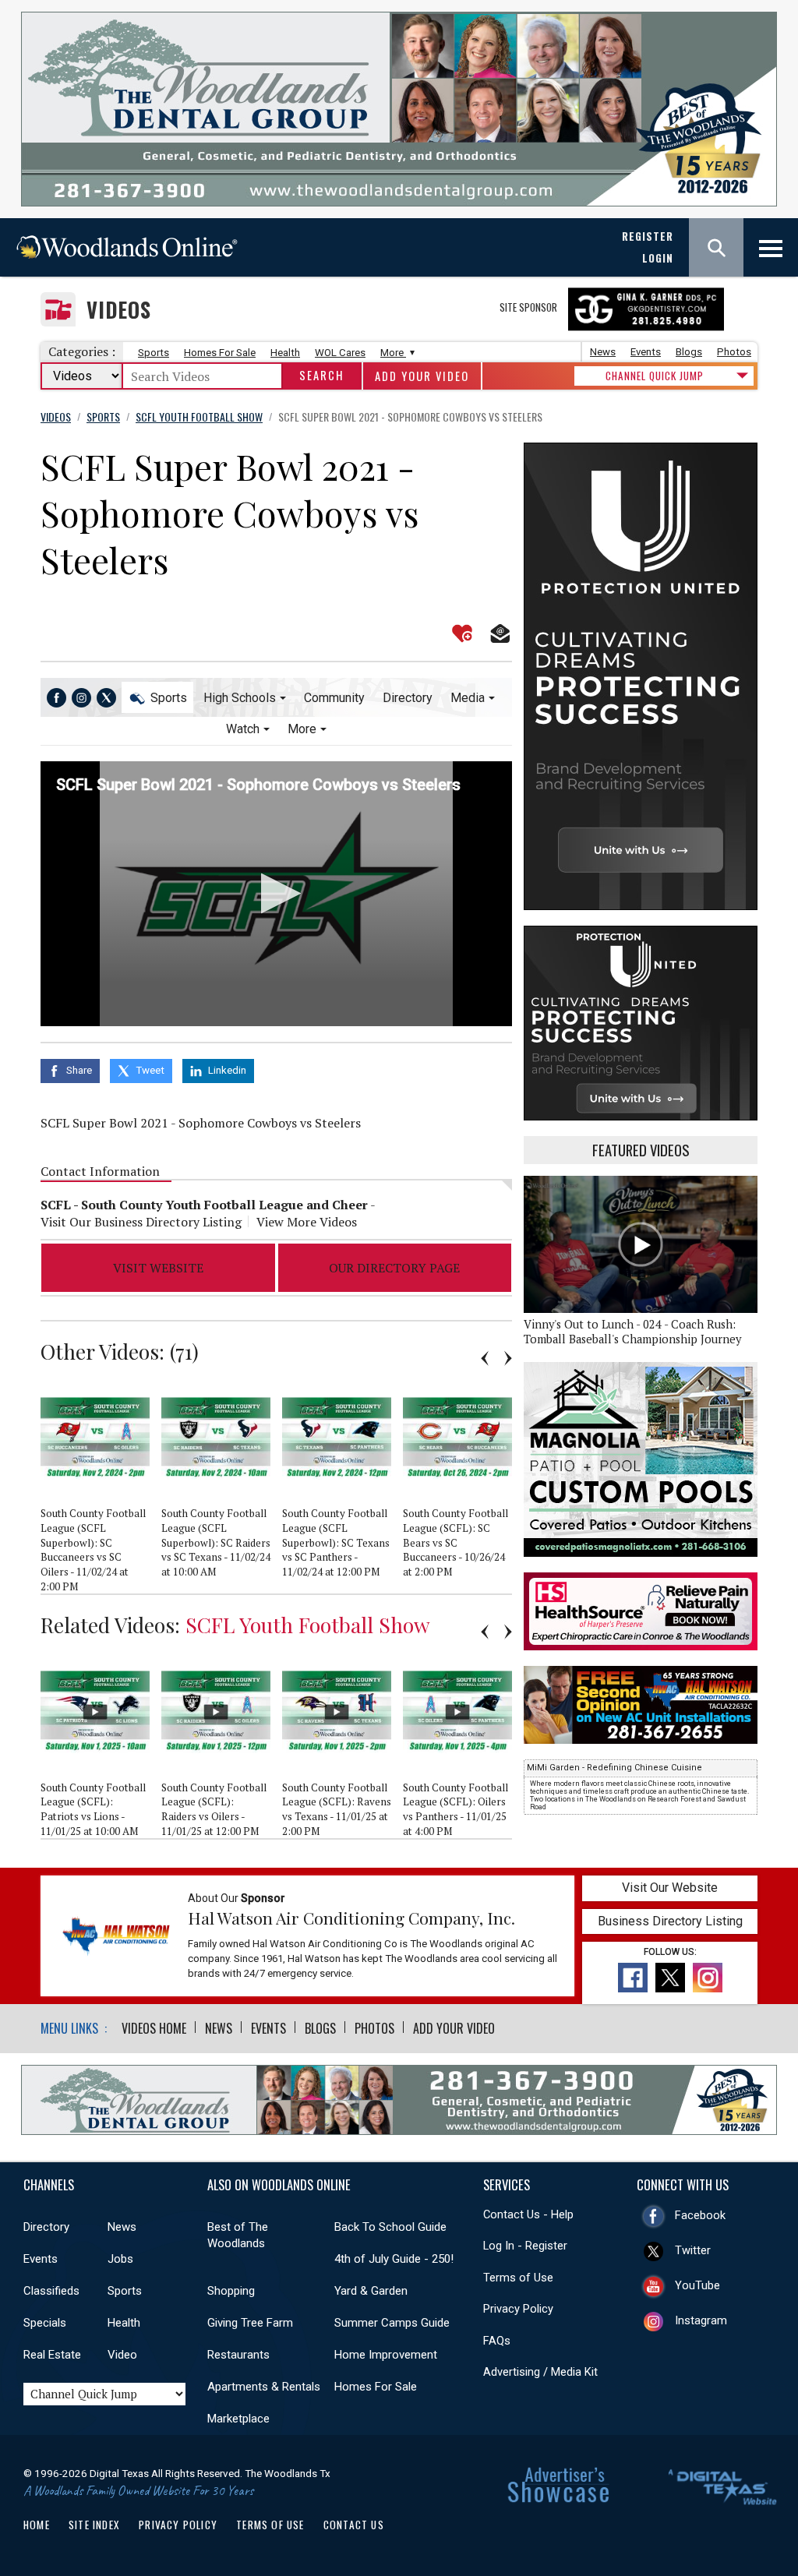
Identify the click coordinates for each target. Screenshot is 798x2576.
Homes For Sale (220, 353)
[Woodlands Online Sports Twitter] (106, 698)
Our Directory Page (394, 1268)
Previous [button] (485, 1358)
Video (122, 2355)
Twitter (693, 2250)
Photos (734, 352)
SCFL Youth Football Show (308, 1625)
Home (37, 2525)
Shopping (231, 2291)
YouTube (697, 2285)
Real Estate (52, 2355)
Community (334, 698)
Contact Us (354, 2525)
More (393, 353)
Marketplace (238, 2419)
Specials (45, 2323)
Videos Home (154, 2028)
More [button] (302, 729)
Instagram (701, 2320)
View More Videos (307, 1222)
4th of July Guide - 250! (394, 2259)
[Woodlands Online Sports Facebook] (56, 698)
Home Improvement (386, 2355)
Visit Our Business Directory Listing (141, 1222)
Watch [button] (243, 729)
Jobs (120, 2259)
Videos (119, 310)
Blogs (689, 352)
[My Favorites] (462, 633)
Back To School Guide (390, 2227)
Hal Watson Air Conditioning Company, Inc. (351, 1918)
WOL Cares (340, 353)
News (603, 352)
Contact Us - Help (528, 2214)
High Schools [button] (240, 698)
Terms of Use (518, 2278)
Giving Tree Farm (250, 2323)
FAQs (497, 2341)
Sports (154, 353)
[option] (101, 1487)
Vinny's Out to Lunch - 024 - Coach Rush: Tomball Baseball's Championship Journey (632, 1332)
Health (285, 353)
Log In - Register (525, 2246)
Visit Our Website (670, 1888)
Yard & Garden (371, 2291)
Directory (408, 698)
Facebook (700, 2215)
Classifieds (51, 2291)
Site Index (94, 2525)
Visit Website (158, 1268)
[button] (276, 893)
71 (184, 1351)
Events (646, 352)
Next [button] (508, 1358)
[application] (276, 894)
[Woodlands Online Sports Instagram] (81, 698)
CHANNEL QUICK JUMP (655, 376)
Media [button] (468, 698)
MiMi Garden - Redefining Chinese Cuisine (614, 1768)
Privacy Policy (518, 2309)
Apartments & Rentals (264, 2387)
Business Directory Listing (670, 1921)
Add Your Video (422, 376)
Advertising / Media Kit (540, 2372)
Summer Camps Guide (392, 2323)
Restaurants (238, 2355)
